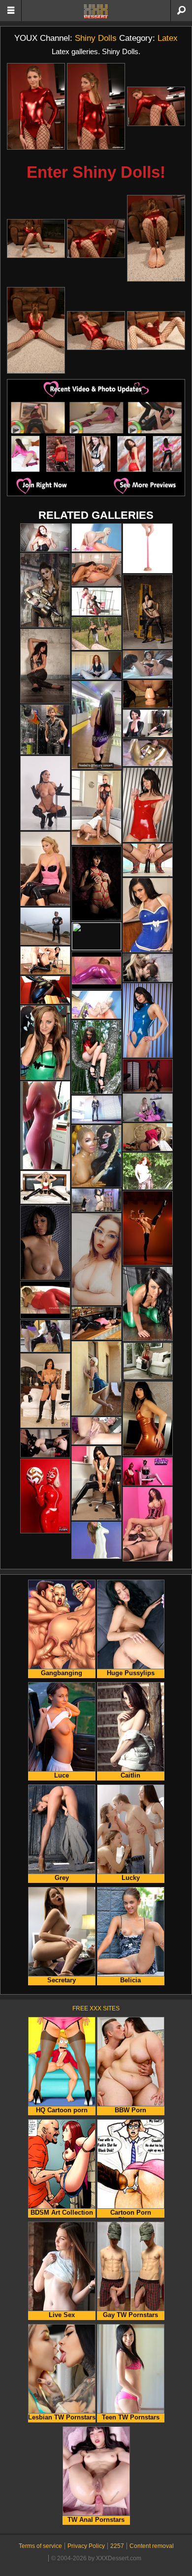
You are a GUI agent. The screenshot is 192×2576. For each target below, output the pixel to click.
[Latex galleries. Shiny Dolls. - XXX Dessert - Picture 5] (96, 239)
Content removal (152, 2546)
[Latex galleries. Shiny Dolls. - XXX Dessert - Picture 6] (156, 238)
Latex (168, 38)
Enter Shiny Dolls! (96, 172)
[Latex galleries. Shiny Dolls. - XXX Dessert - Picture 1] (36, 106)
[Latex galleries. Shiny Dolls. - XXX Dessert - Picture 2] (96, 106)
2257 (117, 2546)
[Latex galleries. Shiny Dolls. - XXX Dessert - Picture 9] (156, 331)
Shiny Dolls (96, 38)
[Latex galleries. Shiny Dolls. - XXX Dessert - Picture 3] (156, 106)
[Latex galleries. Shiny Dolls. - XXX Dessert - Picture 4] (36, 239)
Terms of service (40, 2546)
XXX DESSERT (96, 11)
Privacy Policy (86, 2546)
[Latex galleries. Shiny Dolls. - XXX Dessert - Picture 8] (96, 331)
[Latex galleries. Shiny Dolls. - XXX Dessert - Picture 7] (36, 330)
